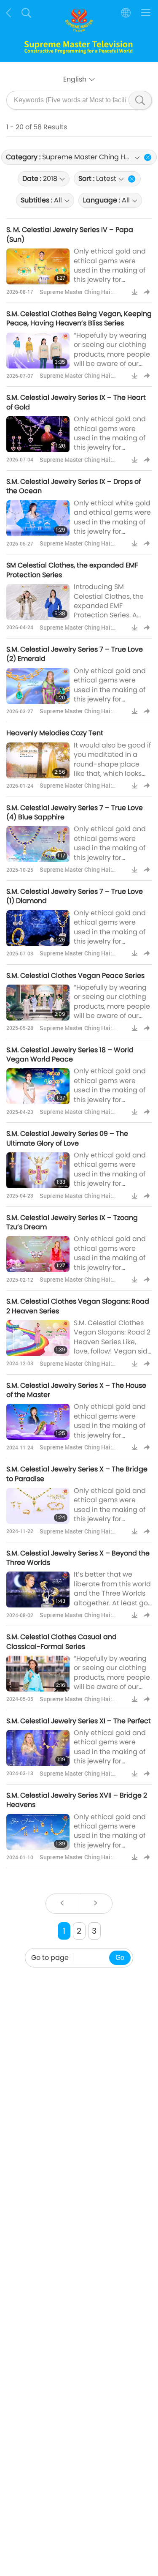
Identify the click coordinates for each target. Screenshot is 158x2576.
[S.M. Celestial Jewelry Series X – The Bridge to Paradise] (38, 1506)
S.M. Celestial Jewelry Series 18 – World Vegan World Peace (70, 1055)
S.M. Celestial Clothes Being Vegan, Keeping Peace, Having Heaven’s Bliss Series (79, 318)
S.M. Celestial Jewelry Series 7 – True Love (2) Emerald (75, 654)
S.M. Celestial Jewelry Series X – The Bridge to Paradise (77, 1474)
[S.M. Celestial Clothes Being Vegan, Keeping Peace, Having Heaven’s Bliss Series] (38, 351)
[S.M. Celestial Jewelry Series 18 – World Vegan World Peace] (38, 1086)
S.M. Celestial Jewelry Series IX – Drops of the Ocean (74, 486)
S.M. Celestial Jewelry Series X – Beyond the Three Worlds (78, 1558)
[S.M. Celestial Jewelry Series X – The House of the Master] (38, 1422)
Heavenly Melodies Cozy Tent (55, 733)
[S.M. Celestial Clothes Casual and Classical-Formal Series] (38, 1674)
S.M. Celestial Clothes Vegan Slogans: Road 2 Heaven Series (78, 1306)
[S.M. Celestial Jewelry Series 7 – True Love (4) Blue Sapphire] (38, 844)
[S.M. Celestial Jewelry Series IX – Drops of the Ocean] (38, 518)
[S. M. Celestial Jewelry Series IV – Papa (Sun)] (38, 266)
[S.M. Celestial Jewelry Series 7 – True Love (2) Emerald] (38, 686)
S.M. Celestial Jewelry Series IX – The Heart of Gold (76, 402)
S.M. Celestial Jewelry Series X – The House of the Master (76, 1390)
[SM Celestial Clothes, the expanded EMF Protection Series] (38, 602)
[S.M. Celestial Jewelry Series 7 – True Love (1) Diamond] (38, 928)
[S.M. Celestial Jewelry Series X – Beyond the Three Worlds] (38, 1590)
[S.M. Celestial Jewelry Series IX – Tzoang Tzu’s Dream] (38, 1254)
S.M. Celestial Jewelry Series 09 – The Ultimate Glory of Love (67, 1138)
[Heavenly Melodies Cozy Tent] (38, 760)
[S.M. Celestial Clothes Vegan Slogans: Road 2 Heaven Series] (38, 1338)
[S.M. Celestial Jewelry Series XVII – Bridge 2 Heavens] (38, 1832)
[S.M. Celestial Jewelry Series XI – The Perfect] (38, 1748)
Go (120, 1958)
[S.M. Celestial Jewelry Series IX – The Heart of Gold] (38, 434)
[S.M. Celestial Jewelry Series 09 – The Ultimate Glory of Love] (38, 1170)
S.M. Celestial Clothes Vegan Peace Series (75, 976)
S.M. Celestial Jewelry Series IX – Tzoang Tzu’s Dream (72, 1222)
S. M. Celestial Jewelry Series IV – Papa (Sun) (70, 234)
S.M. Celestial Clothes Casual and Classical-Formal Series (62, 1641)
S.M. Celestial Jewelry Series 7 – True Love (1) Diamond (75, 896)
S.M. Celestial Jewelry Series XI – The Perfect (79, 1721)
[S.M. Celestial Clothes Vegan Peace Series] (38, 1003)
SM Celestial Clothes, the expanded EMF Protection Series (72, 570)
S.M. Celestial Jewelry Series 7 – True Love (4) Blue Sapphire (75, 812)
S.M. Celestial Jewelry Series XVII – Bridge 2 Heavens (77, 1800)
